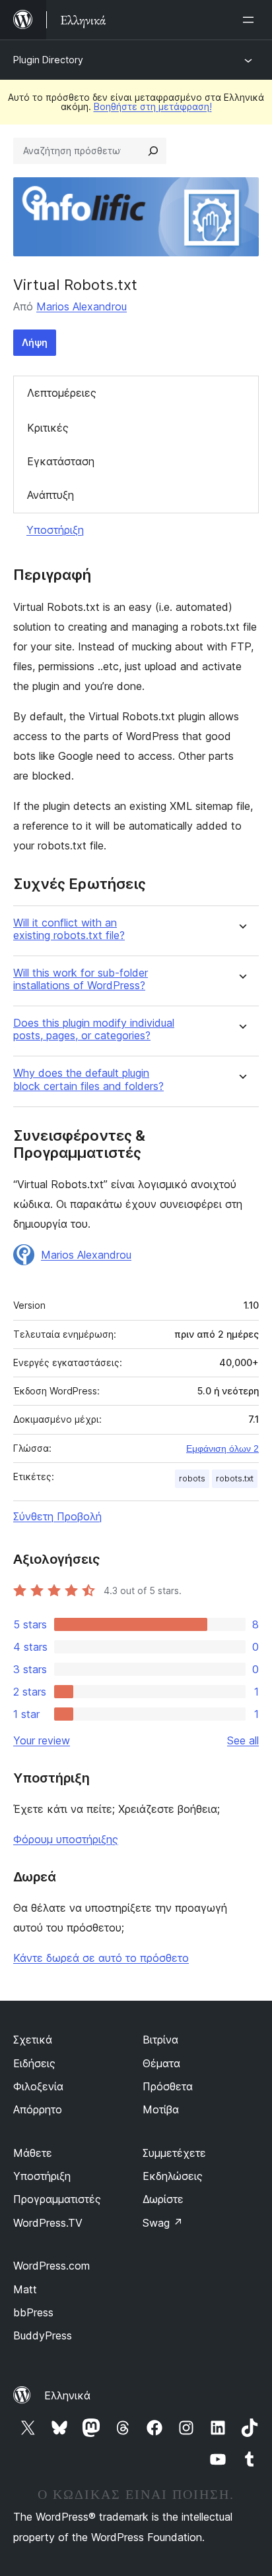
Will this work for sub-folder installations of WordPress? (81, 979)
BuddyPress (43, 2335)
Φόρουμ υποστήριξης (66, 1839)
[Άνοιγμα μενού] (251, 20)
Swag (163, 2223)
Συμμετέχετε (174, 2153)
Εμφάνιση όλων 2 (222, 1448)
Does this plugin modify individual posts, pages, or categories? (94, 1029)
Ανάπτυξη (51, 495)
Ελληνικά (67, 2395)
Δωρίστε (163, 2199)
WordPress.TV (48, 2223)
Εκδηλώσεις (173, 2176)
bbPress (33, 2312)
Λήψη (35, 342)
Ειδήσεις (34, 2063)
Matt (25, 2289)
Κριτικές (48, 428)
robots (192, 1478)
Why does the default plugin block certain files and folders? (88, 1079)
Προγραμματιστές (57, 2199)
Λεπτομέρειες (62, 393)
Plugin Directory (48, 60)
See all (243, 1740)
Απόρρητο (38, 2109)
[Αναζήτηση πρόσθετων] (153, 151)
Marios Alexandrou (82, 306)
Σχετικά (33, 2040)
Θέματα (161, 2063)
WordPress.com (51, 2266)
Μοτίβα (161, 2109)
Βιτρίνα (160, 2040)
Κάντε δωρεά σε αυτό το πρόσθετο (101, 1958)
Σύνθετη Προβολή (57, 1516)
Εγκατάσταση (61, 461)
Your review (42, 1740)
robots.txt (235, 1478)
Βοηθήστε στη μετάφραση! (153, 106)
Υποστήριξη (55, 530)
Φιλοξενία (38, 2086)
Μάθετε (33, 2153)
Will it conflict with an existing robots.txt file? (69, 929)
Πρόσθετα (168, 2086)
